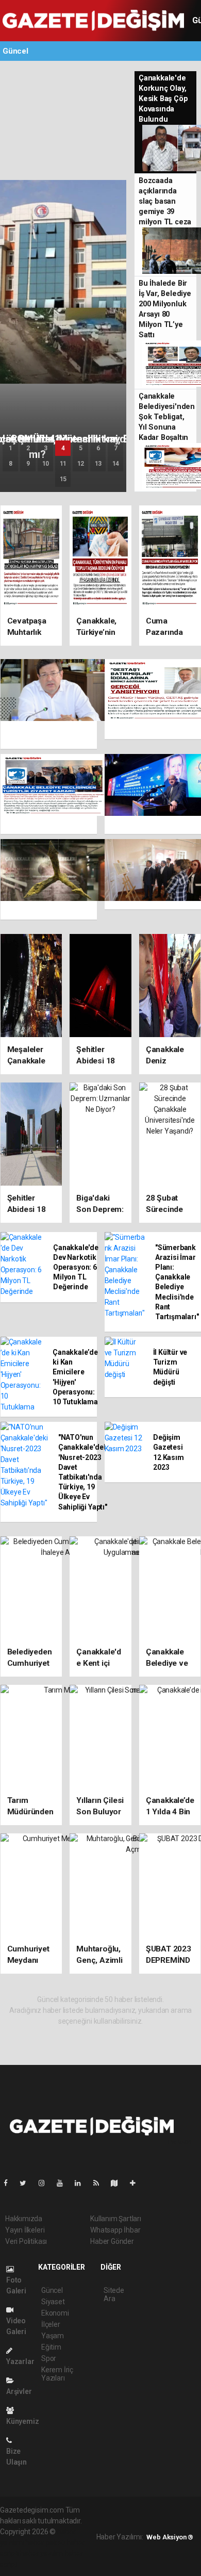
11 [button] (63, 464)
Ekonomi (55, 2313)
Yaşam (53, 2336)
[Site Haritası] (119, 2183)
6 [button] (98, 448)
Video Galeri (16, 2326)
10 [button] (46, 464)
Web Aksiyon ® (170, 2537)
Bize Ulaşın (16, 2457)
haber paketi (45, 2542)
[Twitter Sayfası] (27, 2183)
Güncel (52, 2290)
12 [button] (81, 464)
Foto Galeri (16, 2285)
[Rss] (100, 2183)
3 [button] (46, 448)
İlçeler (51, 2324)
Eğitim (51, 2347)
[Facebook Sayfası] (10, 2183)
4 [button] (63, 448)
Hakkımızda (24, 2219)
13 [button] (98, 464)
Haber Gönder (112, 2241)
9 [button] (28, 464)
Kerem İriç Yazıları (57, 2374)
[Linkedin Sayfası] (82, 2183)
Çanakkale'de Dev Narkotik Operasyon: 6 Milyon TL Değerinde (76, 1267)
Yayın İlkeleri (25, 2230)
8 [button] (11, 464)
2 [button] (28, 448)
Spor (49, 2358)
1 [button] (11, 448)
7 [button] (116, 448)
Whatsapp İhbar (115, 2230)
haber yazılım (41, 2553)
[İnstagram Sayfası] (46, 2183)
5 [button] (81, 448)
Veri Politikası (26, 2241)
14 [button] (116, 464)
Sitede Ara (114, 2294)
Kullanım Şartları (116, 2219)
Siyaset (53, 2302)
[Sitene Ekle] (137, 2183)
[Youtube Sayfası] (64, 2183)
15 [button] (63, 479)
